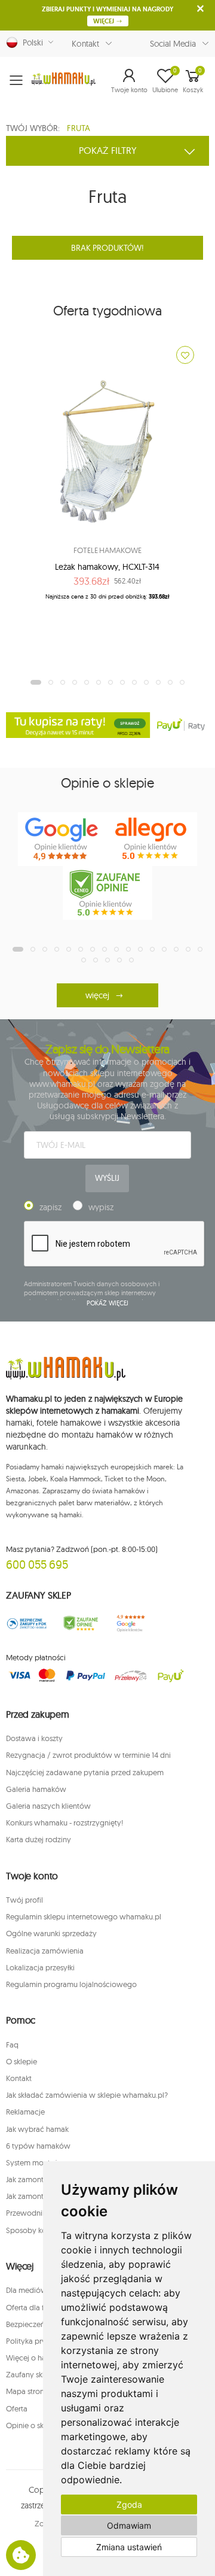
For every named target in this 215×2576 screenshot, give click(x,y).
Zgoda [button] (129, 2504)
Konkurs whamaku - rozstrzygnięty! (64, 1822)
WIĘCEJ (105, 21)
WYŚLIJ (107, 1178)
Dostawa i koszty (34, 1738)
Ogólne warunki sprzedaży (51, 1933)
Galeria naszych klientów (48, 1806)
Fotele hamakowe (107, 550)
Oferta (17, 2408)
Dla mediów (27, 2290)
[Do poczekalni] (185, 355)
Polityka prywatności (42, 2341)
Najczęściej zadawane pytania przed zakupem (85, 1772)
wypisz (101, 1207)
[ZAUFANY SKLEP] (27, 1623)
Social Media (173, 44)
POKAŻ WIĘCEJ (108, 1303)
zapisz (50, 1207)
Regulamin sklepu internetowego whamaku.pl (84, 1916)
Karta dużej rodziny (39, 1839)
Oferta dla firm (30, 2307)
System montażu (34, 2162)
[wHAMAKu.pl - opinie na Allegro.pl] (152, 839)
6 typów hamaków (38, 2146)
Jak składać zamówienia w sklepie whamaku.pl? (87, 2095)
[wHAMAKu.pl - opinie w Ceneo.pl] (107, 893)
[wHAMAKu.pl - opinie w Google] (63, 839)
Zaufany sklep (30, 2374)
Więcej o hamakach (39, 2358)
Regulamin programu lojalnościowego (71, 1984)
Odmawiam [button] (129, 2525)
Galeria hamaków (36, 1789)
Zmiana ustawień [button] (129, 2547)
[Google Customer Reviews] (134, 1623)
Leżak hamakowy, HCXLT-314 (107, 567)
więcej (97, 995)
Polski (30, 42)
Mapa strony (27, 2391)
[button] (129, 80)
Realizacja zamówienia (45, 1951)
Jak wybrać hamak (37, 2129)
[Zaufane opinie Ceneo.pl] (81, 1623)
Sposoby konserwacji (42, 2230)
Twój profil (24, 1900)
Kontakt (85, 44)
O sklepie (21, 2061)
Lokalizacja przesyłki (40, 1967)
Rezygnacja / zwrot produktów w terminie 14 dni (88, 1755)
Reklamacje (25, 2112)
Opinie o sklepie (33, 2425)
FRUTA (79, 128)
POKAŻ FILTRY (108, 150)
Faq (12, 2045)
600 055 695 (37, 1564)
